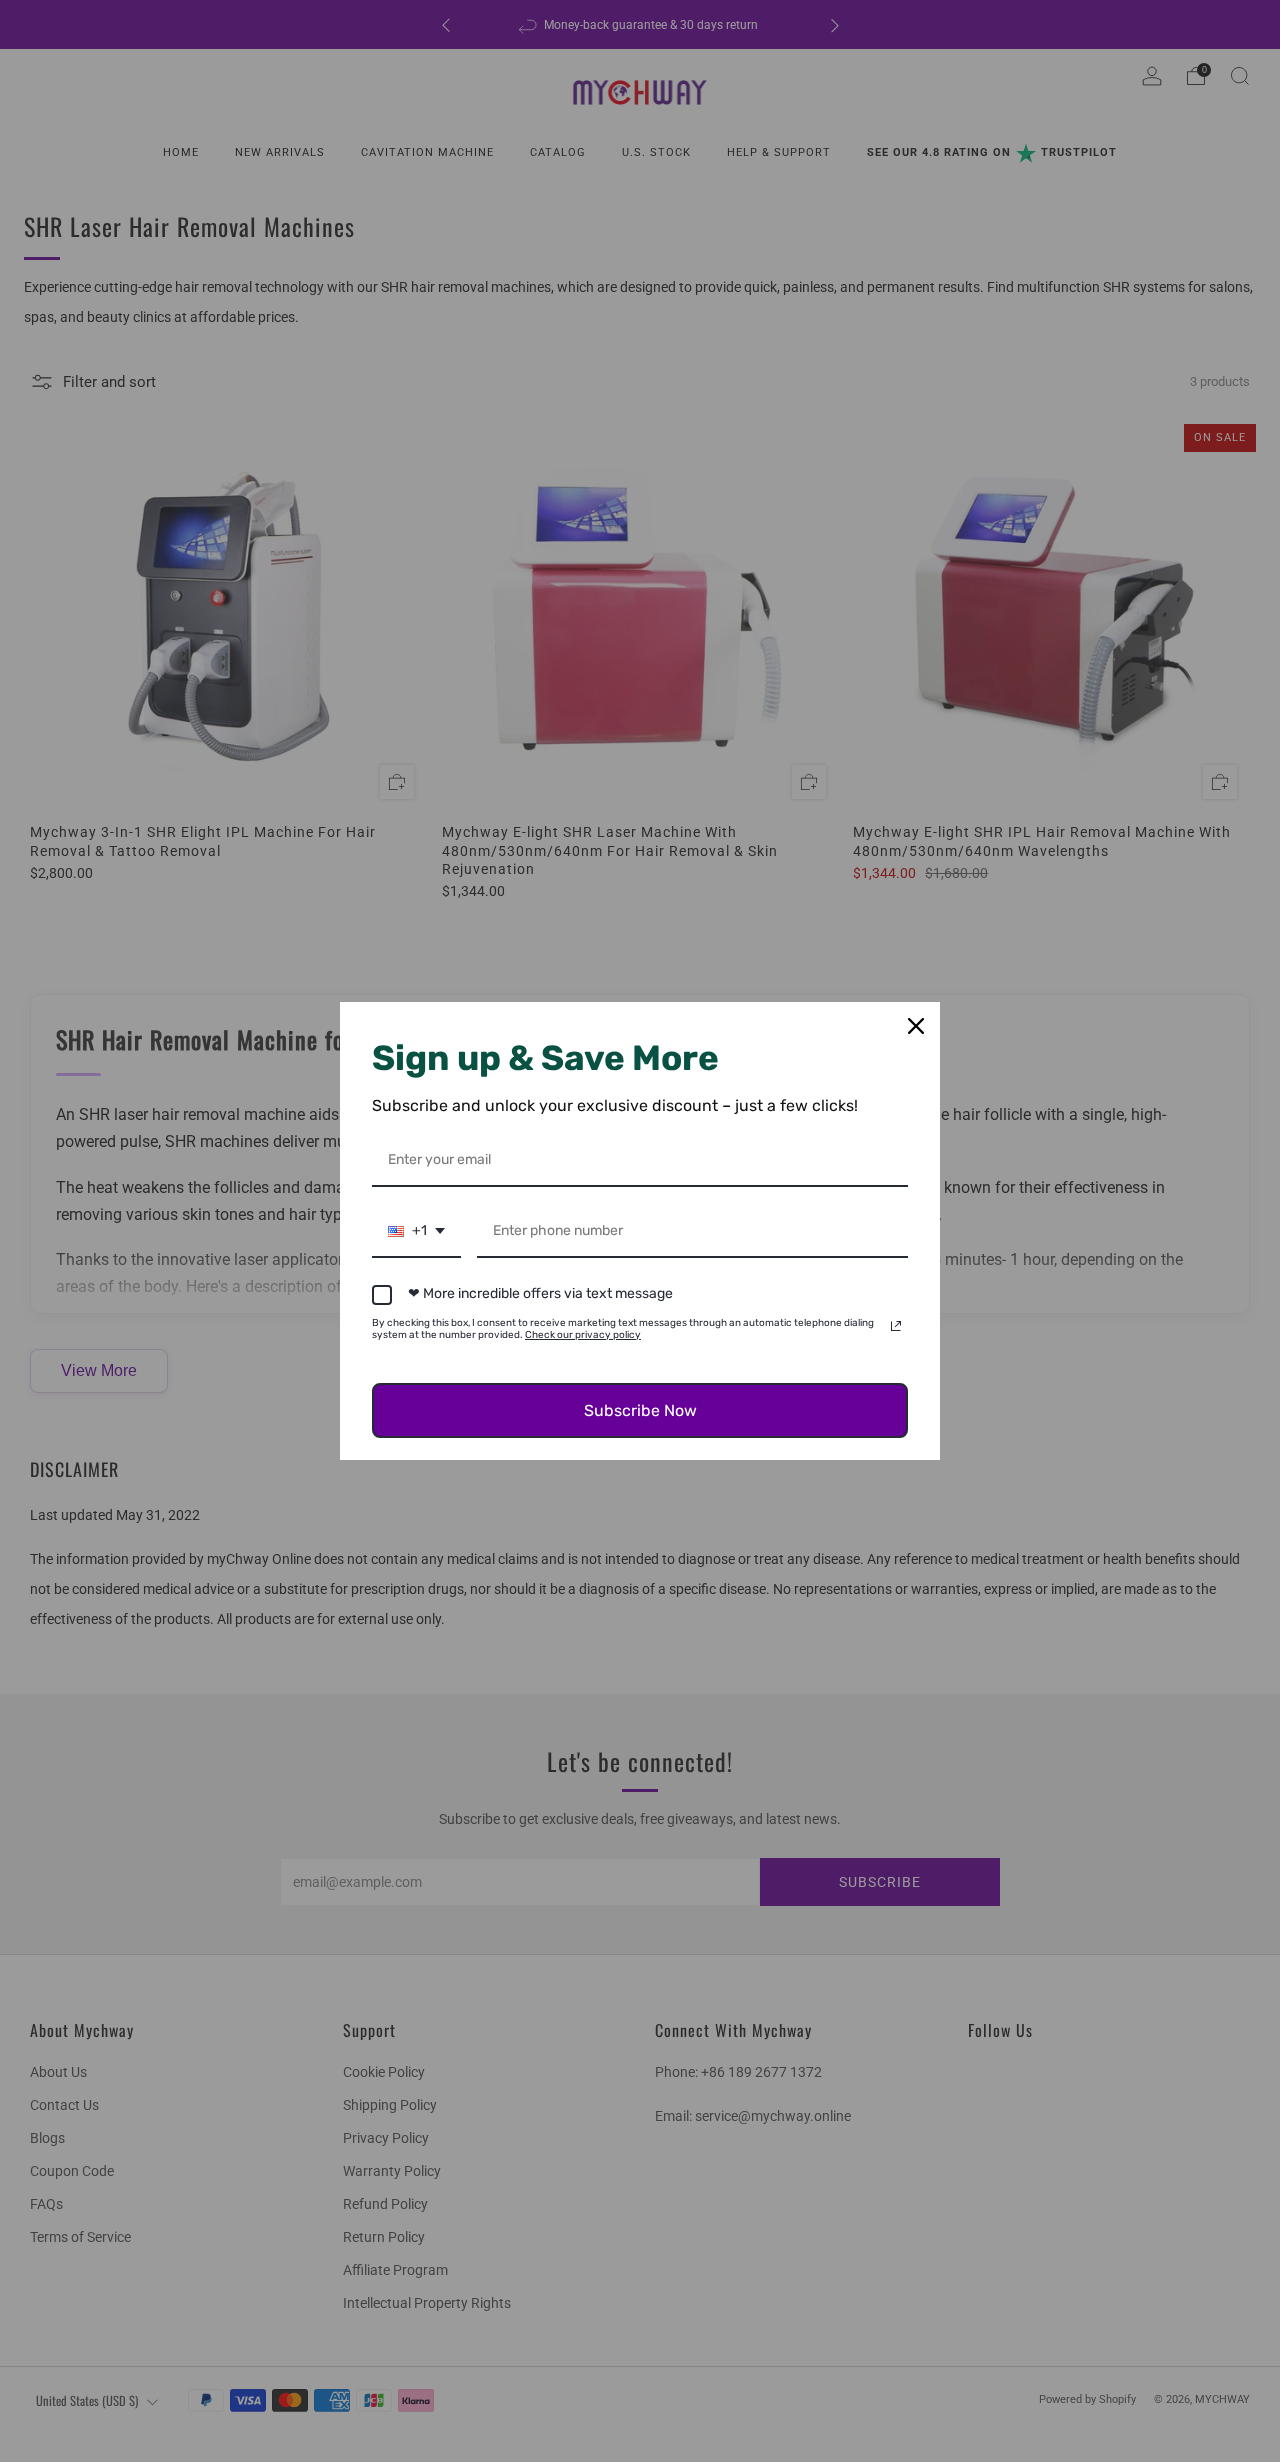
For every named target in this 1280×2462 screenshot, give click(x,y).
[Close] (916, 1026)
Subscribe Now (640, 1410)
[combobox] (416, 1232)
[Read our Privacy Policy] (896, 1326)
